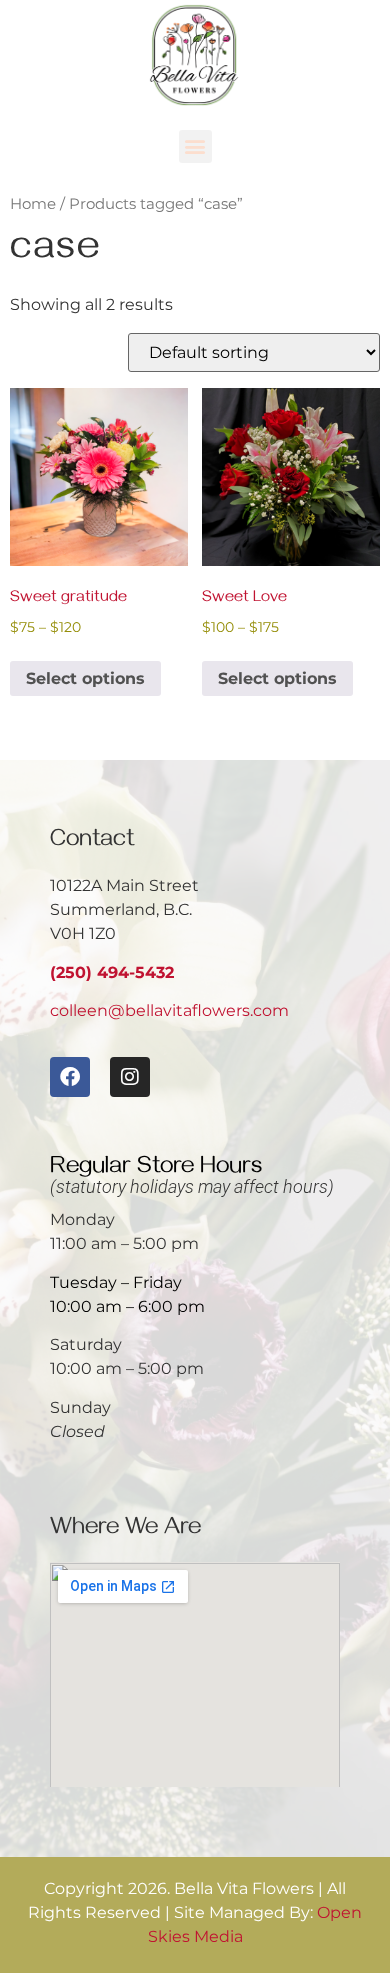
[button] (195, 146)
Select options (85, 678)
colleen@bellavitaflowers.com (169, 1010)
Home (33, 204)
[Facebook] (70, 1077)
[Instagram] (130, 1077)
